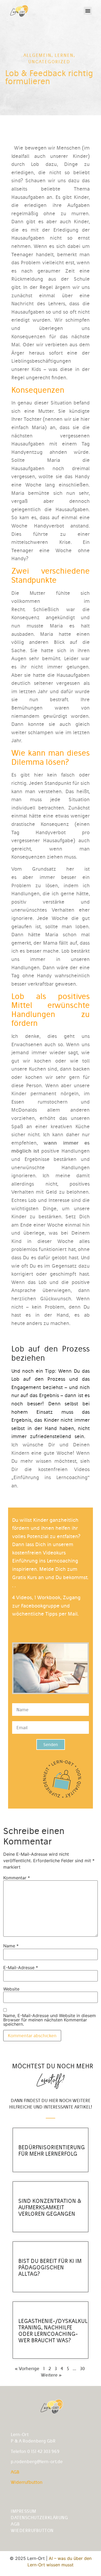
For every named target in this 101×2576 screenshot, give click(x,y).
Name (11, 1946)
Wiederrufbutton (32, 2530)
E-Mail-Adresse (21, 1968)
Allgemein (37, 55)
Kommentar (17, 1878)
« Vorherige (27, 2369)
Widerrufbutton (27, 2482)
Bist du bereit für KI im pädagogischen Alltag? (50, 2267)
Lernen (64, 55)
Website (11, 1989)
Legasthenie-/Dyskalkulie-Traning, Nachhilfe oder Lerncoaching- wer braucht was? (56, 2331)
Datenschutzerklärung (39, 2518)
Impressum (24, 2511)
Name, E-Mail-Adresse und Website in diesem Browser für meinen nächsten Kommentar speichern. (50, 2020)
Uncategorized (49, 62)
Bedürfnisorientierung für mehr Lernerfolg (52, 2150)
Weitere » (51, 2375)
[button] (88, 11)
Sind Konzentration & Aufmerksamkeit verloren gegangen (50, 2207)
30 (82, 2369)
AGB (15, 2472)
